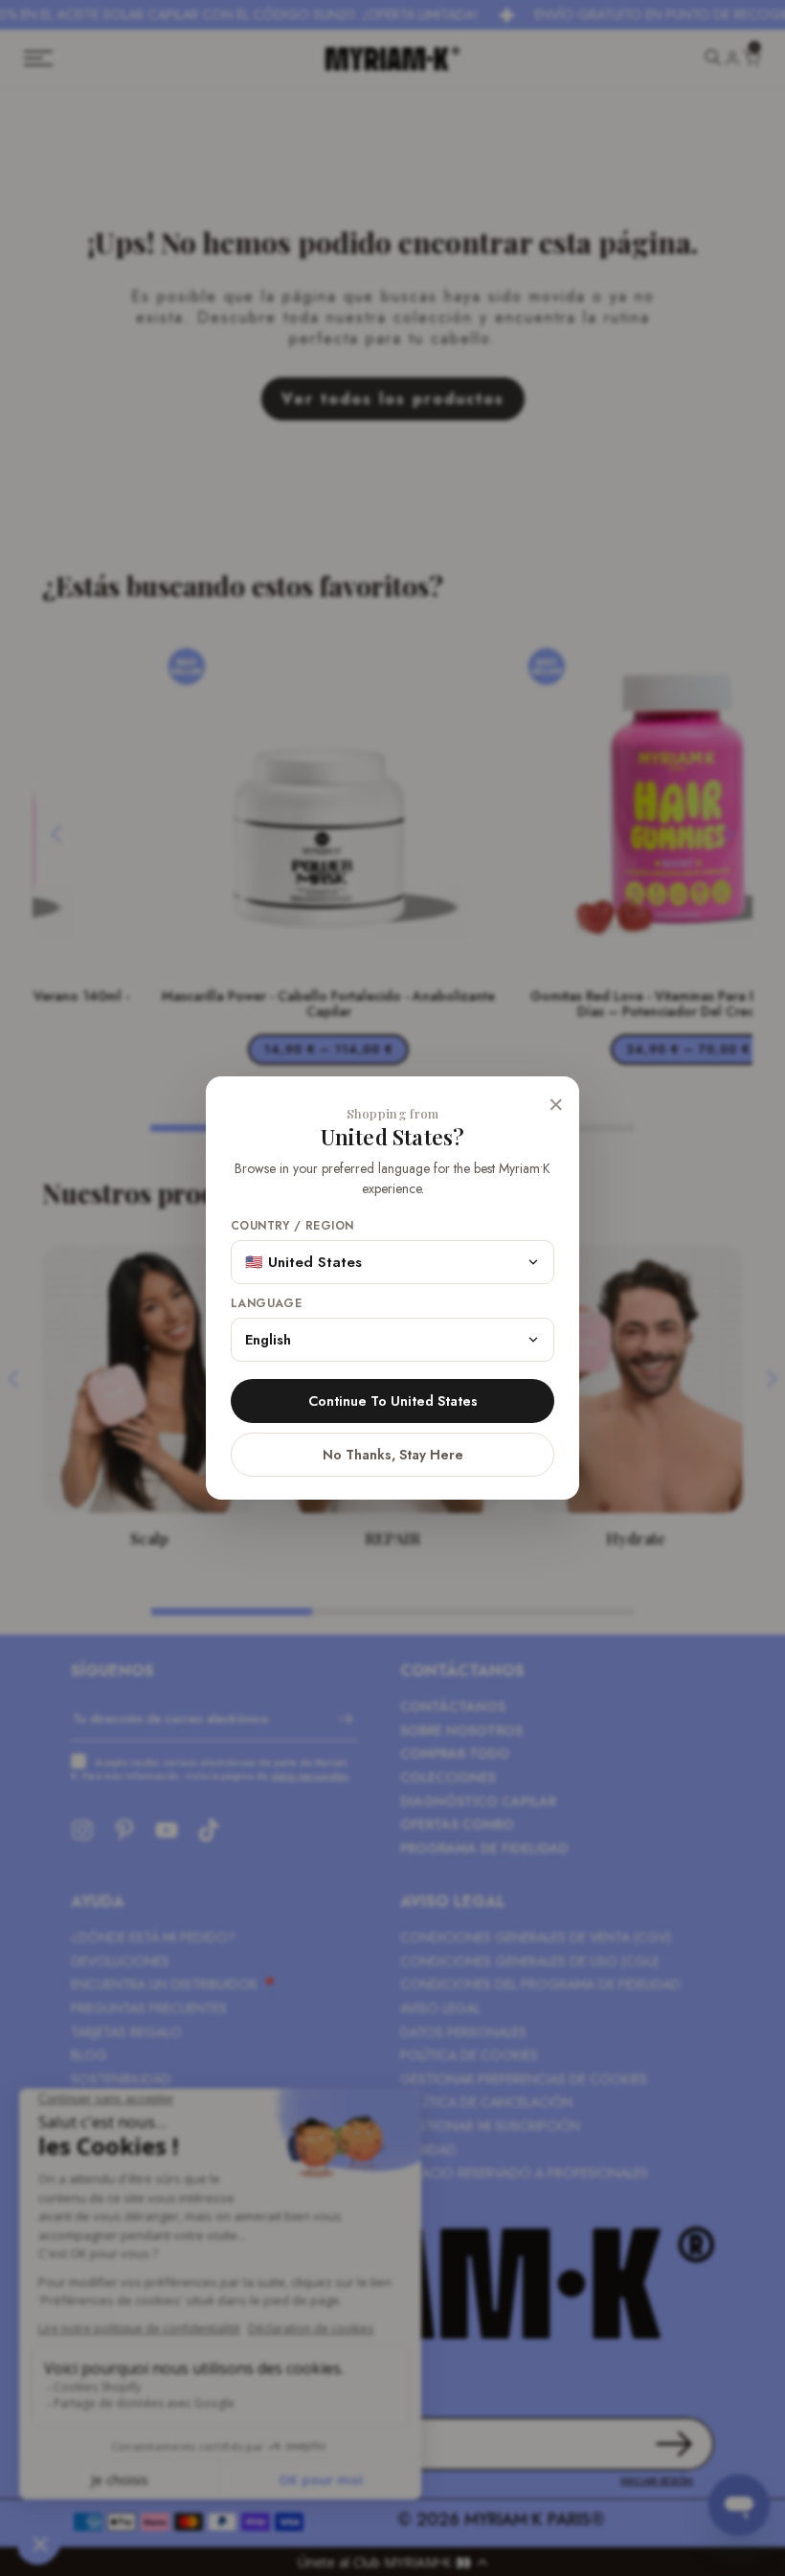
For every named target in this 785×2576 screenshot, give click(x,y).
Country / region (292, 1226)
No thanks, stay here (393, 1455)
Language (266, 1304)
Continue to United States (393, 1401)
